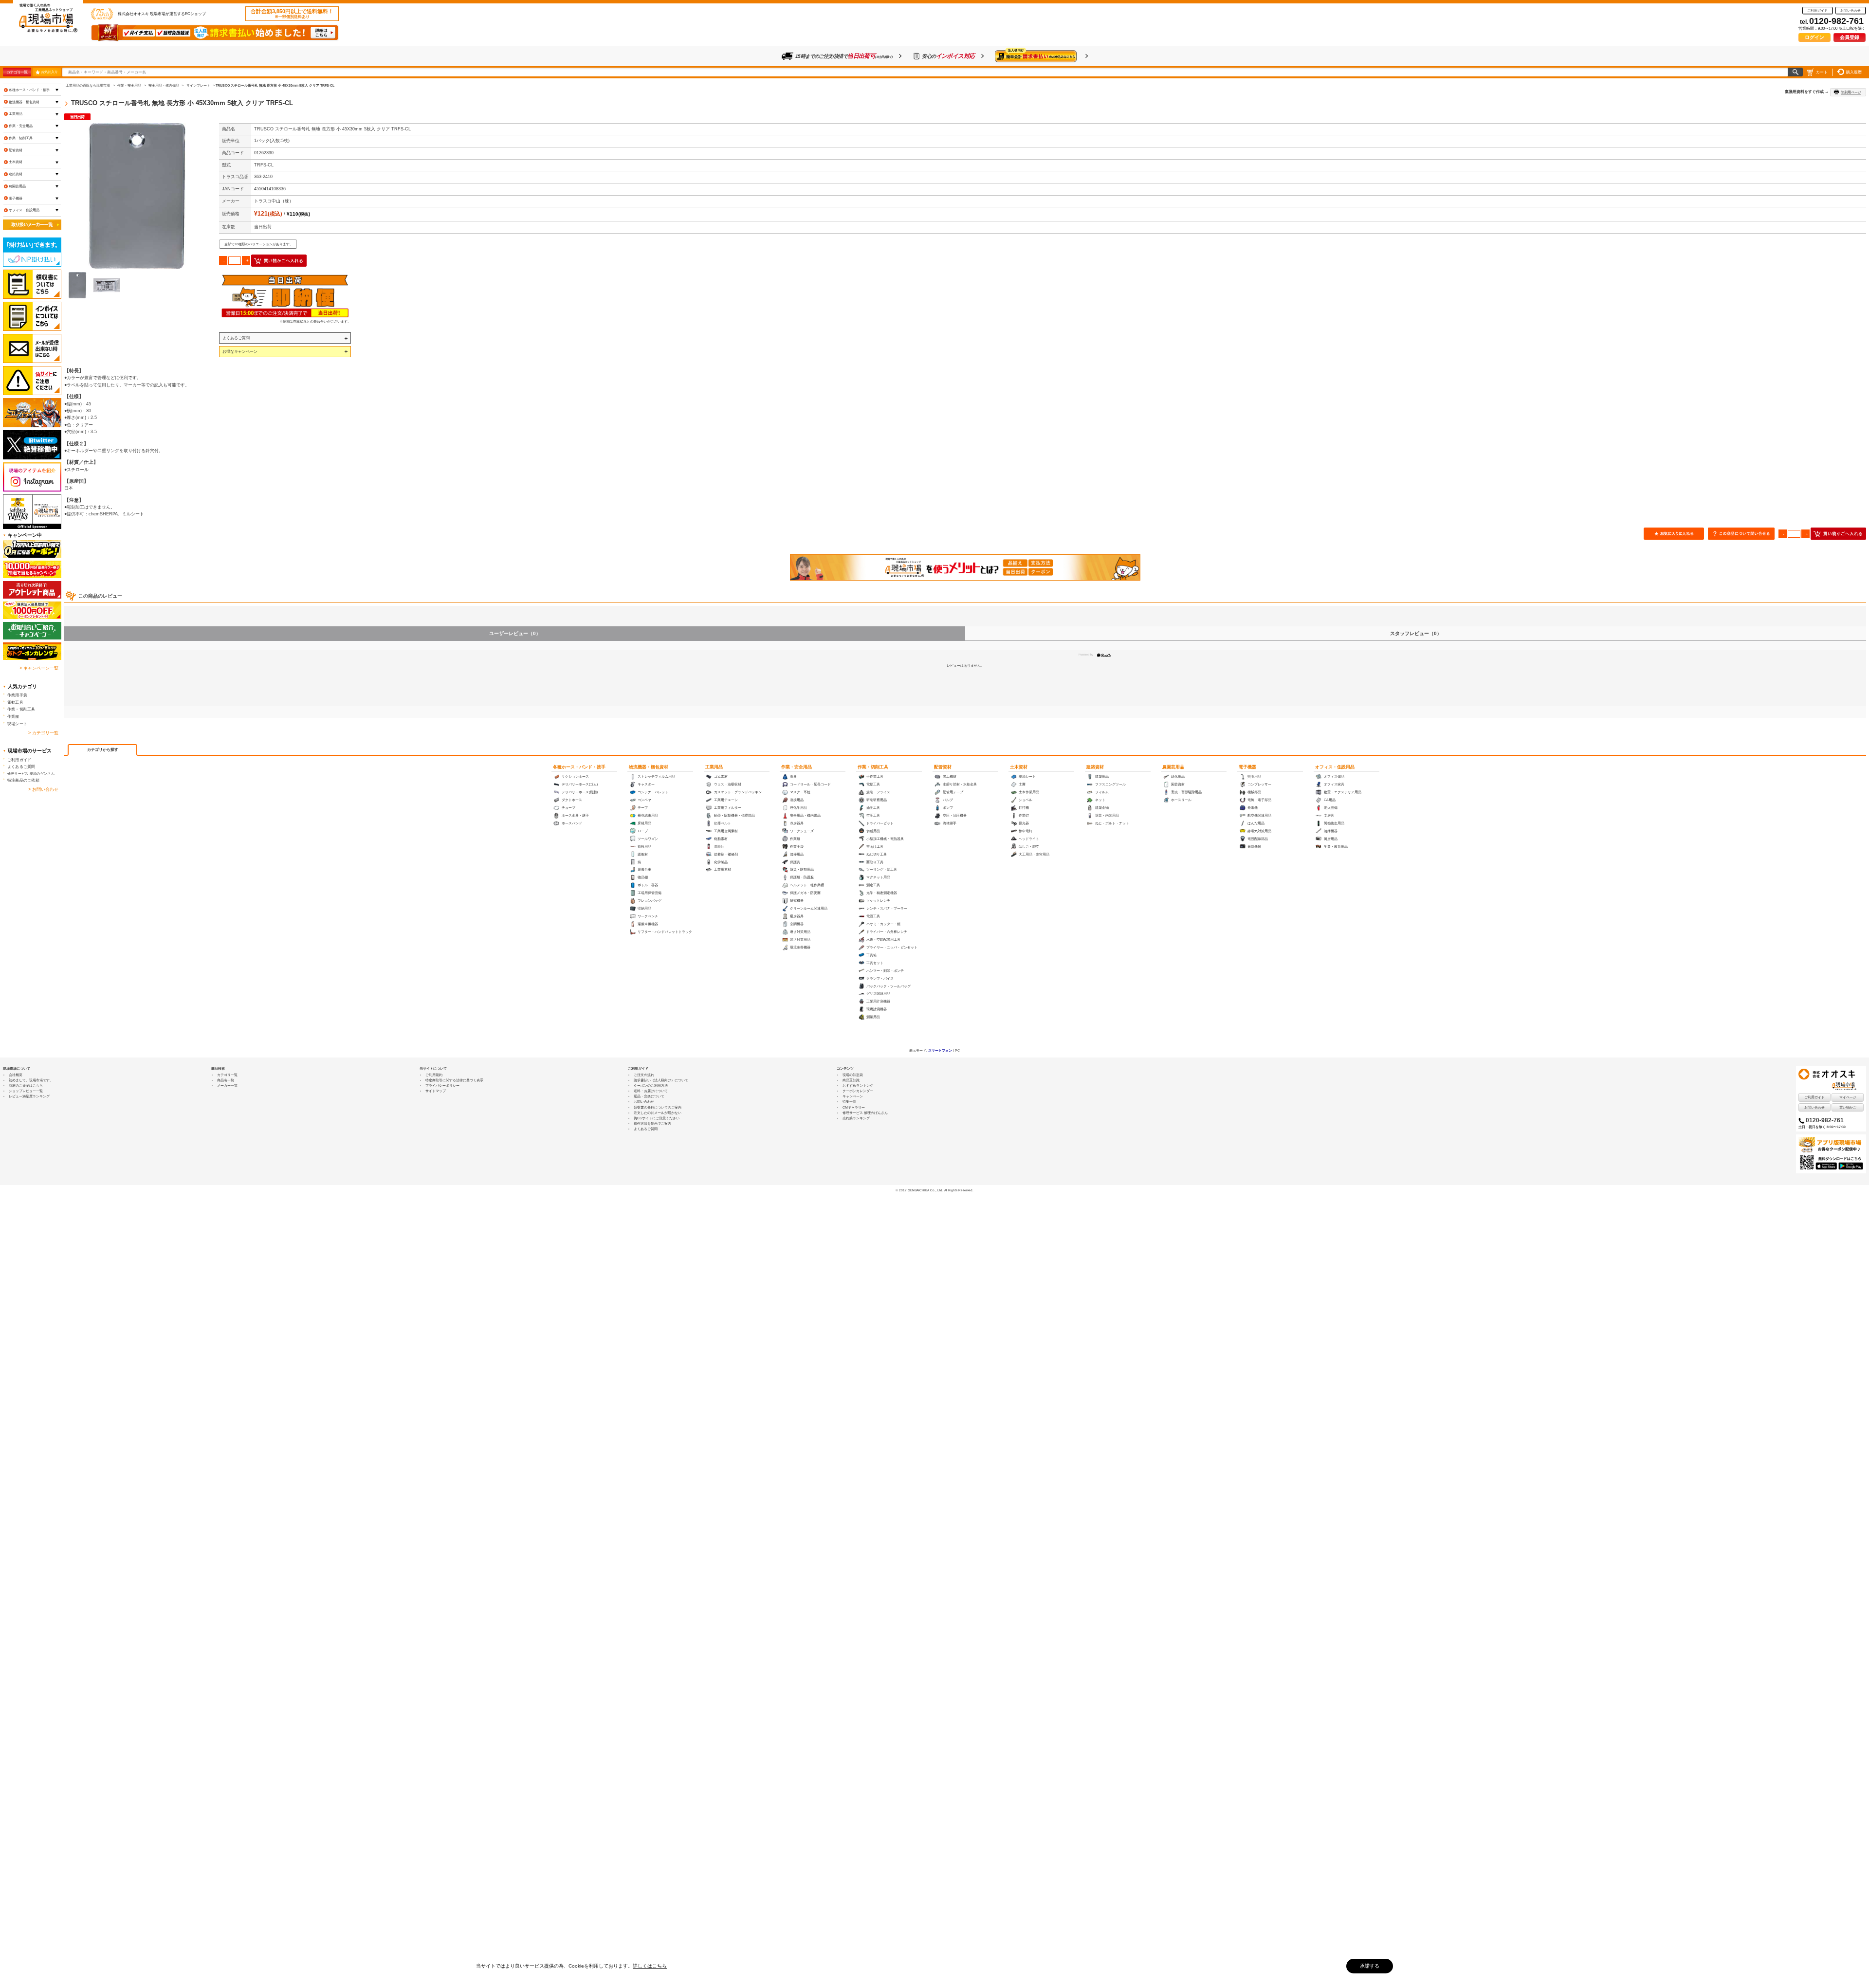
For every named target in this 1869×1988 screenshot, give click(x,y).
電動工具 (15, 702)
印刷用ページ (1851, 92)
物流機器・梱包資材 (649, 767)
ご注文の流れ (644, 1075)
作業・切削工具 (873, 767)
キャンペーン (853, 1096)
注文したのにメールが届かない (658, 1113)
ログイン (1814, 37)
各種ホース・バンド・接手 (579, 767)
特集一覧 (849, 1102)
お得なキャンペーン (240, 351)
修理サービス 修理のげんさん (865, 1113)
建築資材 (1095, 767)
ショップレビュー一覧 (26, 1091)
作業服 (13, 716)
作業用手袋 (17, 695)
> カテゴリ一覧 (43, 733)
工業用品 (714, 767)
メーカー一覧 (227, 1085)
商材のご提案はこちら (26, 1085)
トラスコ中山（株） (274, 201)
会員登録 (1850, 37)
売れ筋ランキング (856, 1118)
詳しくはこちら (650, 1966)
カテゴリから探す (103, 750)
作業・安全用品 (797, 767)
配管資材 (943, 767)
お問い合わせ (1851, 10)
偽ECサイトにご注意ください (657, 1118)
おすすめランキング (858, 1085)
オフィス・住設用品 (1335, 767)
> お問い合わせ (43, 789)
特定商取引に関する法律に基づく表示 (454, 1080)
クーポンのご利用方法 (651, 1085)
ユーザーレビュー (515, 633)
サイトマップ (436, 1091)
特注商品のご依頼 (23, 780)
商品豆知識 (851, 1080)
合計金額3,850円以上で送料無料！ (292, 14)
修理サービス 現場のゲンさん (31, 774)
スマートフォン (940, 1050)
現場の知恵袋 (853, 1075)
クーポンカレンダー (858, 1091)
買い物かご (1848, 1107)
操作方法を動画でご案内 (652, 1123)
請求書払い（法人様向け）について (661, 1080)
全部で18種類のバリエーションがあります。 (259, 244)
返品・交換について (649, 1096)
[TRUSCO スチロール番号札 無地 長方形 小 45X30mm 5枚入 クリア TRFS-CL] (137, 196)
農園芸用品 (1173, 767)
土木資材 (1019, 767)
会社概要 (16, 1075)
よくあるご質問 (236, 338)
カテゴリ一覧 (17, 72)
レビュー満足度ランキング (29, 1096)
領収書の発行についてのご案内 (658, 1107)
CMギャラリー (854, 1107)
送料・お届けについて (651, 1091)
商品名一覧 (226, 1080)
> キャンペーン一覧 (39, 668)
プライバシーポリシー (442, 1085)
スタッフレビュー (1416, 633)
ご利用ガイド (1817, 10)
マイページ (1848, 1097)
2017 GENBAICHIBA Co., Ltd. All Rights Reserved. (936, 1190)
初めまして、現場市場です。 (31, 1080)
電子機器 (1247, 767)
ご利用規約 (434, 1075)
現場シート (17, 724)
